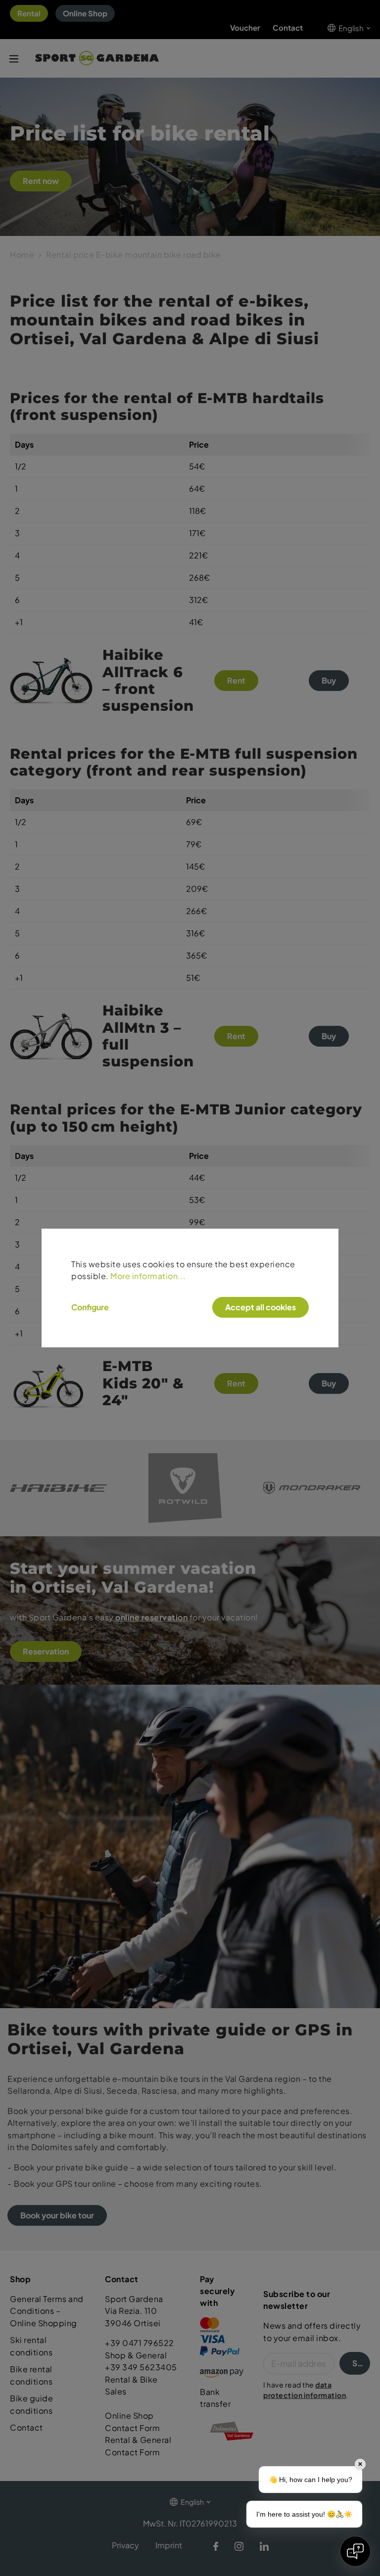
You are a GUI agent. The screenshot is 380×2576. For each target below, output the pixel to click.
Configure (90, 1307)
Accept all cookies (261, 1307)
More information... (148, 1276)
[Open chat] (355, 2551)
